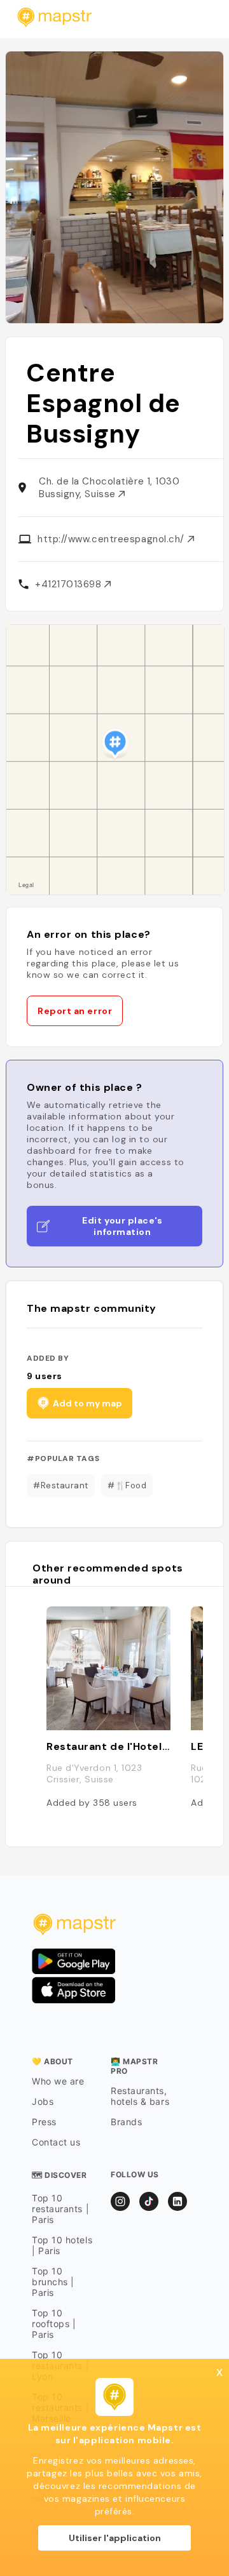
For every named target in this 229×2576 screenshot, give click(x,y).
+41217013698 (70, 584)
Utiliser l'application (115, 2538)
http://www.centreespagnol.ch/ (113, 539)
